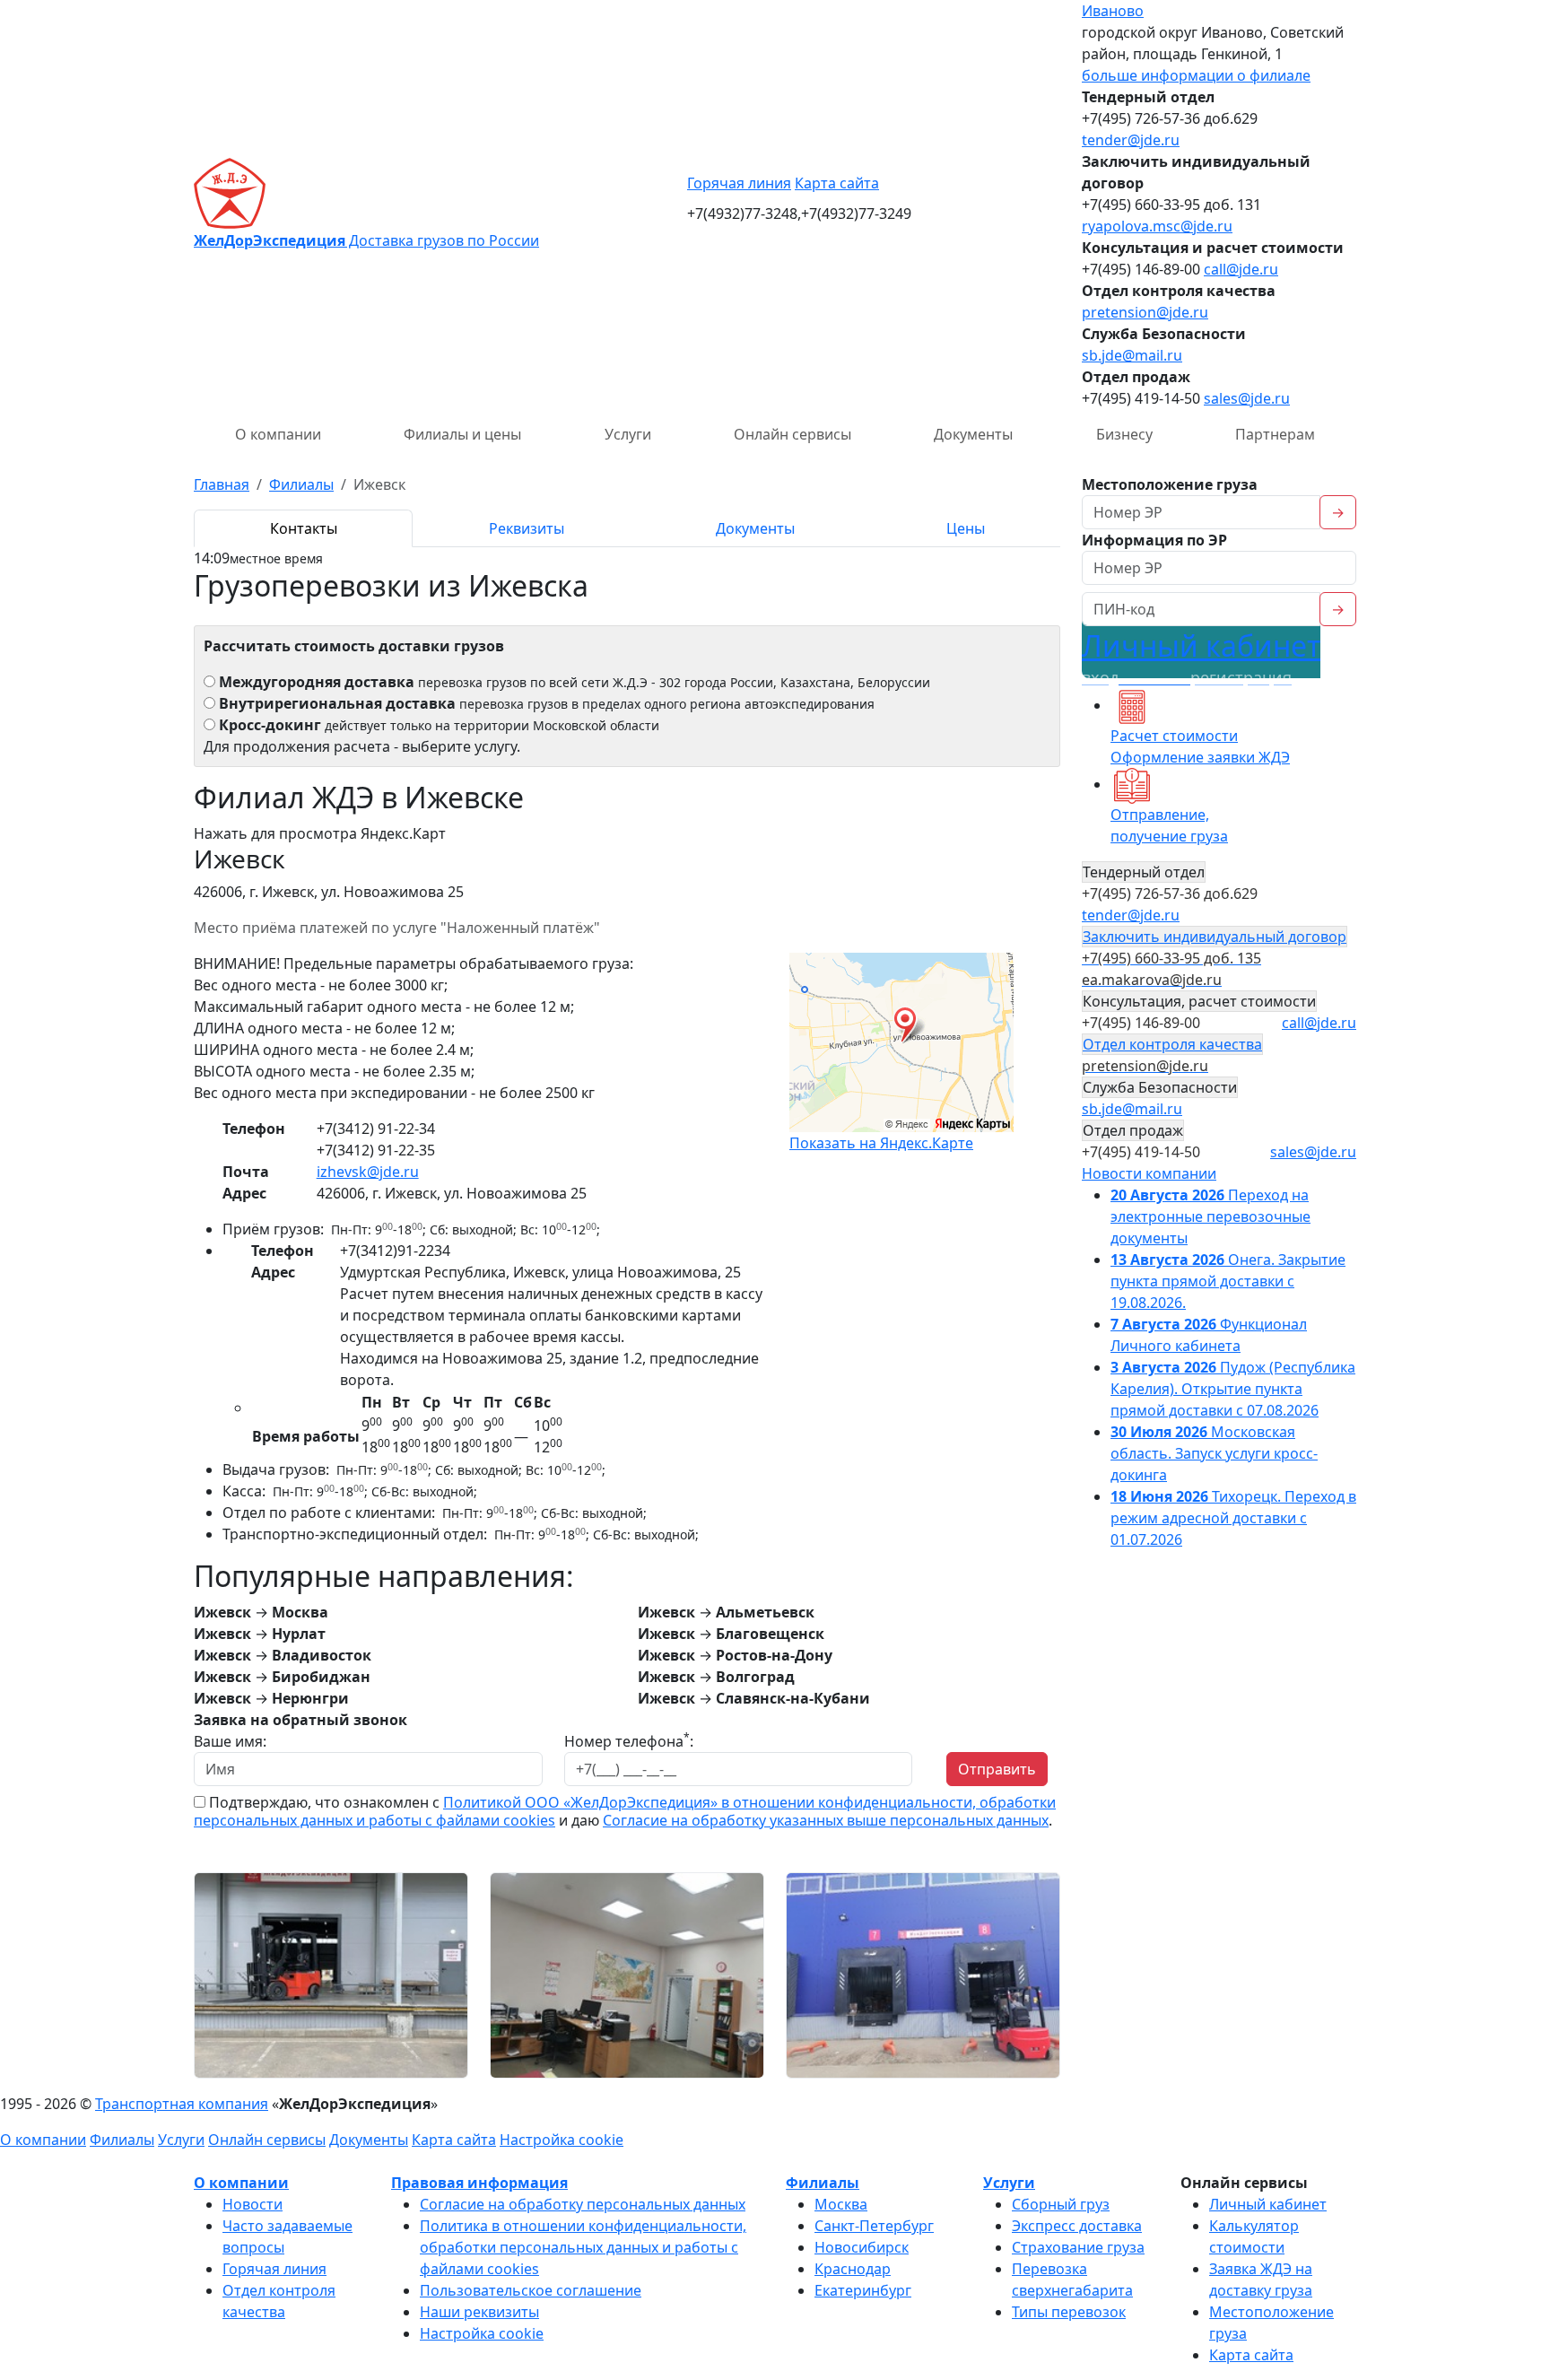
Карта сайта (837, 183)
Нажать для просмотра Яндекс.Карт (320, 833)
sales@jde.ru (1247, 398)
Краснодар (853, 2269)
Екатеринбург (863, 2290)
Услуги (628, 434)
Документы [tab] (755, 528)
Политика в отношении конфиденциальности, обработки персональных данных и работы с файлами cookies (583, 2247)
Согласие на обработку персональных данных (583, 2204)
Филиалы (122, 2140)
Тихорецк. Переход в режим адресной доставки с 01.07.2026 (1233, 1518)
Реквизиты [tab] (527, 528)
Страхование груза (1078, 2247)
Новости (253, 2204)
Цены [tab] (966, 528)
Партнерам (1275, 434)
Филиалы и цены (462, 434)
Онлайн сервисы (792, 434)
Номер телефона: (629, 1741)
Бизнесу (1124, 434)
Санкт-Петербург (874, 2226)
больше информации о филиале (1196, 75)
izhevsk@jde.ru (368, 1172)
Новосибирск (862, 2247)
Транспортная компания (182, 2104)
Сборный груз (1061, 2204)
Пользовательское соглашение (531, 2290)
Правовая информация (479, 2183)
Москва (841, 2204)
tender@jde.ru (1131, 140)
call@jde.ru (1241, 269)
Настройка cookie (562, 2140)
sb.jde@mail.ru (1132, 355)
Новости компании (1149, 1173)
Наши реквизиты (479, 2312)
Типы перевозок (1069, 2312)
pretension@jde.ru (1145, 312)
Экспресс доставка (1077, 2226)
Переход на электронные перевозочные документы (1210, 1216)
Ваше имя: (230, 1741)
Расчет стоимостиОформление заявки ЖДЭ (1200, 746)
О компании (278, 434)
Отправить (997, 1769)
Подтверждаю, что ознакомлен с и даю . (625, 1811)
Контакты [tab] (304, 528)
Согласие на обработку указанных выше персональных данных (826, 1820)
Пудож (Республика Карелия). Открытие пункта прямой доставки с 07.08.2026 (1233, 1389)
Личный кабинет (1201, 657)
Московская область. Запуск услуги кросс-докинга (1214, 1453)
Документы (973, 434)
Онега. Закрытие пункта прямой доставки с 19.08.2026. (1228, 1281)
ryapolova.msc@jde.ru (1157, 226)
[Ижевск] (331, 1974)
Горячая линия (739, 183)
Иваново (1113, 11)
